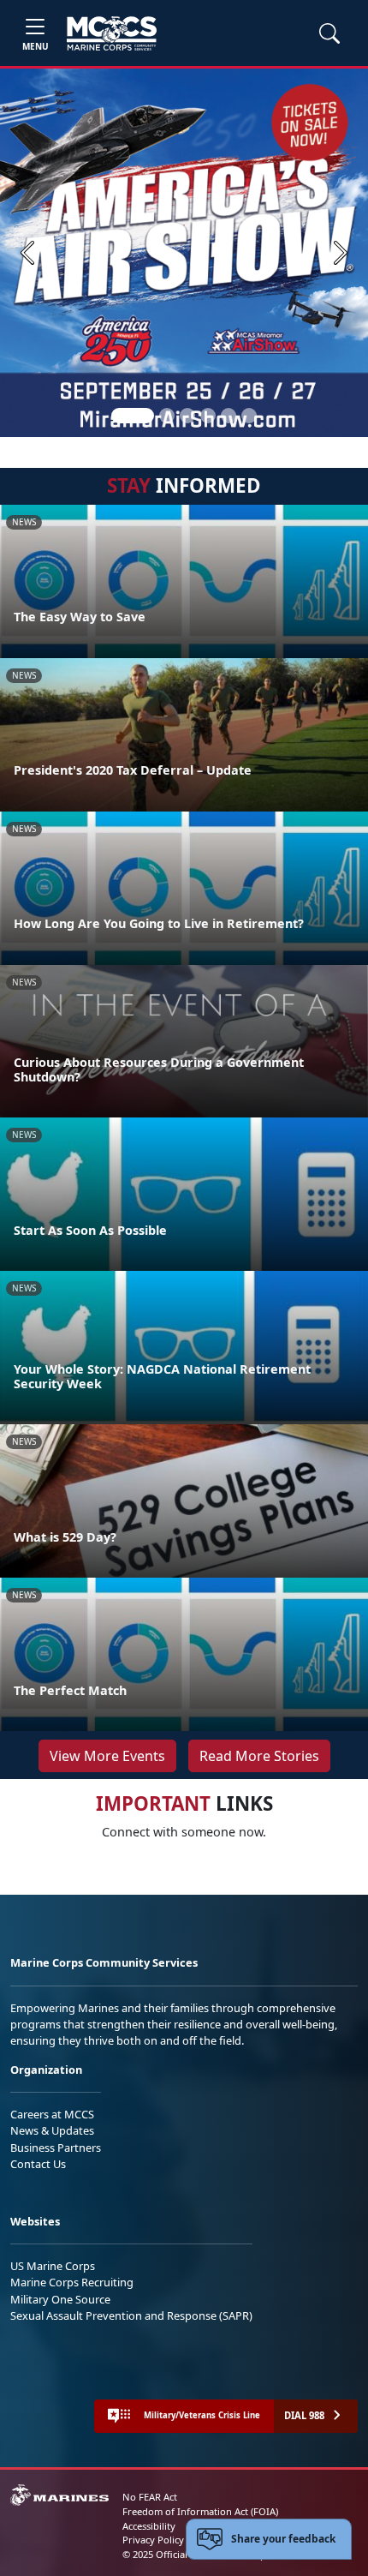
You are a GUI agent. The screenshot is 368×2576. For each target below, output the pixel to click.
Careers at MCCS (52, 2114)
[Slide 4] (208, 416)
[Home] (112, 33)
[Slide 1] (133, 416)
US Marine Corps (53, 2266)
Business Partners (56, 2148)
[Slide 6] (249, 416)
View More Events (107, 1756)
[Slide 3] (187, 416)
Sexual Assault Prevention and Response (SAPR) (131, 2315)
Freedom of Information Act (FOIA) (200, 2511)
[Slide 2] (167, 416)
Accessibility (149, 2526)
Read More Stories (259, 1756)
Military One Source (60, 2299)
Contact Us (38, 2164)
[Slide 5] (229, 416)
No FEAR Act (150, 2497)
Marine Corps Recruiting (72, 2282)
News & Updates (52, 2130)
